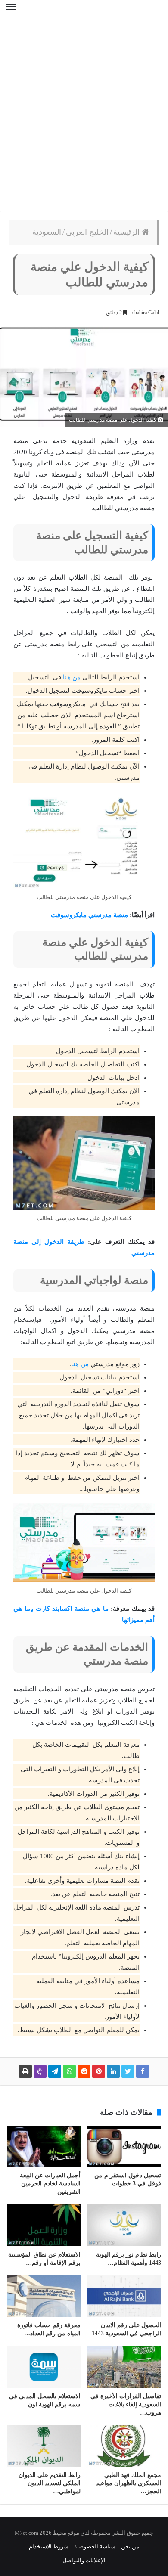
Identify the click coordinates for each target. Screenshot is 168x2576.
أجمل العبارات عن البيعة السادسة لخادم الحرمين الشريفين (50, 2184)
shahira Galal (146, 313)
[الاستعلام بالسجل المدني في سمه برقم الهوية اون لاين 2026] (44, 2367)
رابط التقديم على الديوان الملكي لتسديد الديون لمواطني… (50, 2483)
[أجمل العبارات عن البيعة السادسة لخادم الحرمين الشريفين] (44, 2146)
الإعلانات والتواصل (84, 2560)
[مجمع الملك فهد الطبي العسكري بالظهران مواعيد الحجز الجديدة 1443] (124, 2446)
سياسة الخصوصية (95, 2547)
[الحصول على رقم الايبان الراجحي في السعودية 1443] (124, 2296)
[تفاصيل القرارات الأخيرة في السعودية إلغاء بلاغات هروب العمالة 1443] (124, 2367)
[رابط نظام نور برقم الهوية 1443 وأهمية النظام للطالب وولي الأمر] (124, 2225)
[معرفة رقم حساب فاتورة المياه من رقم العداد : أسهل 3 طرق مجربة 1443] (44, 2296)
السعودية (47, 232)
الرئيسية (128, 232)
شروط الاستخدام (49, 2547)
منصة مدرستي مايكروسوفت (89, 915)
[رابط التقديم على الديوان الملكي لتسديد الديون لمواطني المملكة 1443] (44, 2446)
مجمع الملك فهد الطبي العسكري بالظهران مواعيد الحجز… (129, 2483)
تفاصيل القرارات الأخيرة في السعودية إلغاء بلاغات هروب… (126, 2404)
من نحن (130, 2547)
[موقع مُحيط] (84, 13)
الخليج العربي (87, 232)
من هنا (72, 677)
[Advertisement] (84, 118)
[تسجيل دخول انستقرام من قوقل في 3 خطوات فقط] (124, 2146)
